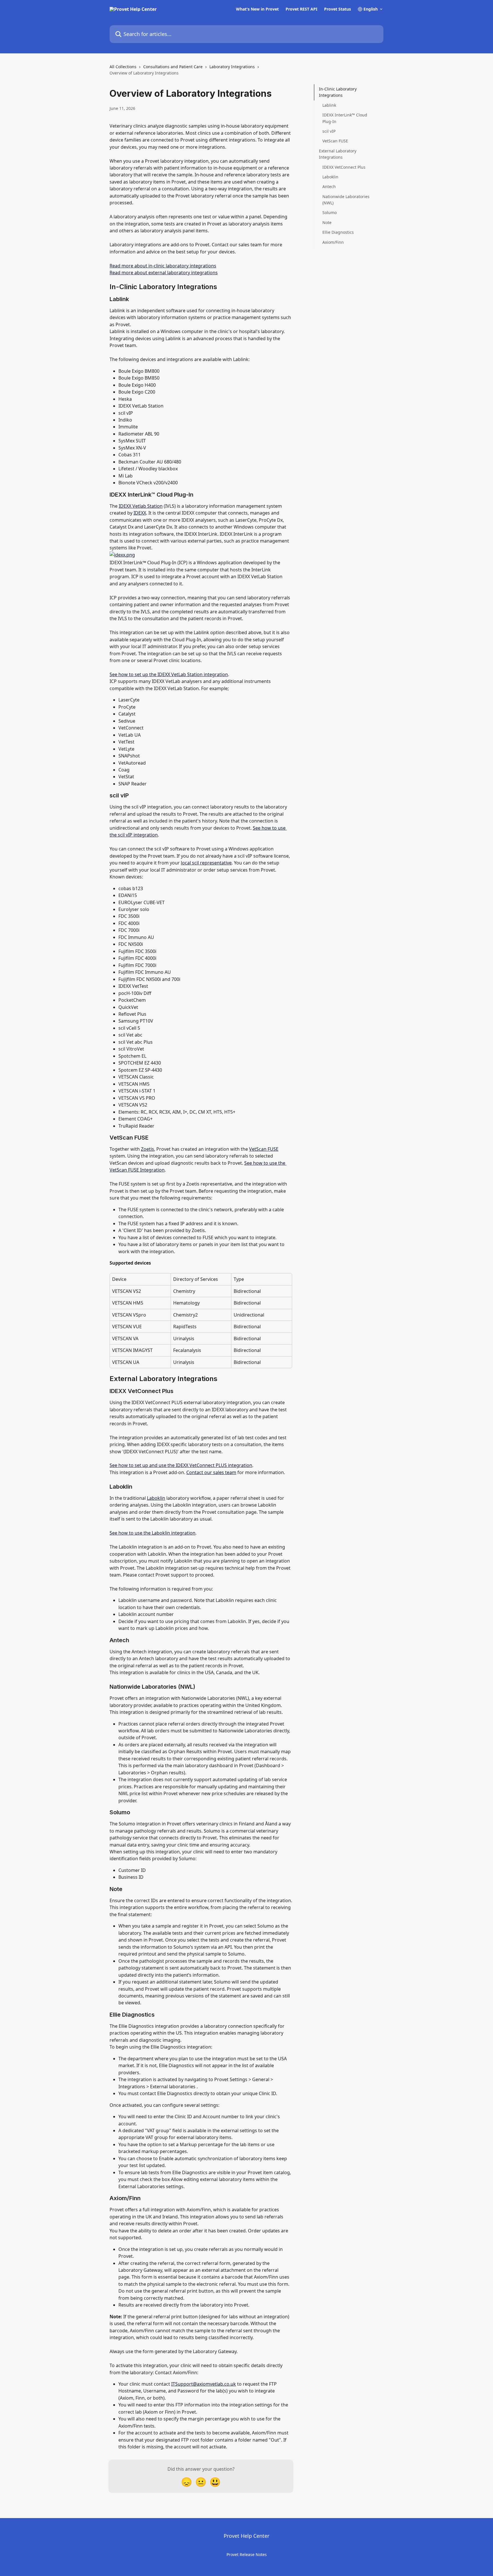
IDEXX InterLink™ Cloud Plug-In (345, 118)
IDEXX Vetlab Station (141, 506)
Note (327, 222)
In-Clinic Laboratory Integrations (338, 92)
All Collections (123, 67)
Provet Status (338, 9)
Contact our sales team (211, 1472)
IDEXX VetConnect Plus (344, 167)
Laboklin (156, 1498)
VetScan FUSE (264, 1149)
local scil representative (206, 863)
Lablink (329, 105)
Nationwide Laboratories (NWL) (346, 199)
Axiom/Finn (333, 242)
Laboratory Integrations (232, 67)
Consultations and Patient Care (173, 67)
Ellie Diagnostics (338, 232)
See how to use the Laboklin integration (152, 1533)
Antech (329, 187)
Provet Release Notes (247, 2554)
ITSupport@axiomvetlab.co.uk (204, 2384)
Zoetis (148, 1149)
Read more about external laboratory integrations (164, 273)
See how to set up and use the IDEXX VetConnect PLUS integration (181, 1465)
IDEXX (140, 513)
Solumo (330, 212)
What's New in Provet (257, 9)
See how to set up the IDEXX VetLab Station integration (169, 674)
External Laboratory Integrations (338, 154)
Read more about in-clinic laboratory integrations (163, 266)
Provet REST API (301, 9)
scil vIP (329, 131)
